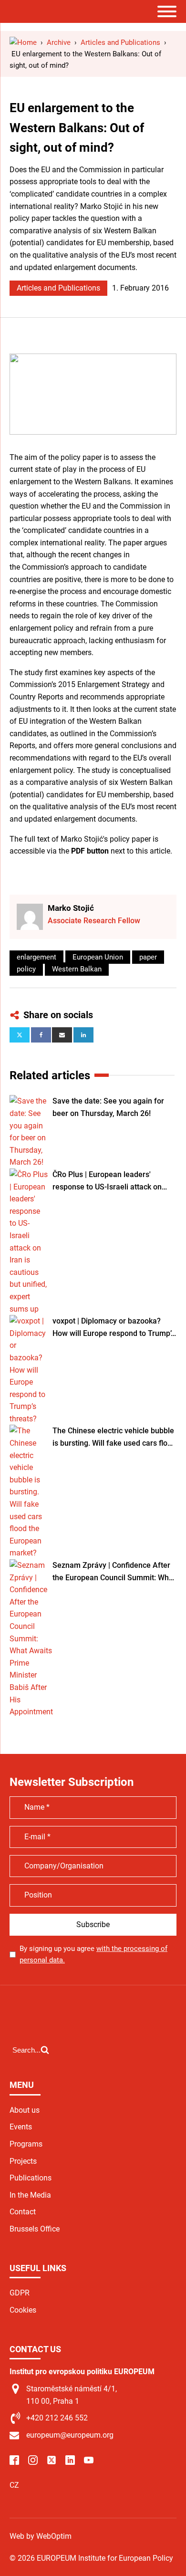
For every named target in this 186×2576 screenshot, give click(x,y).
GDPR (20, 2293)
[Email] (62, 1035)
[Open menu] (167, 11)
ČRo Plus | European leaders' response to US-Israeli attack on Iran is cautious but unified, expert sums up (111, 1181)
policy (26, 969)
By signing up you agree (93, 1954)
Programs (26, 2144)
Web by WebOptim (41, 2536)
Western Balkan (77, 969)
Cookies (23, 2310)
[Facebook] (41, 1035)
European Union (98, 957)
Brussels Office (35, 2229)
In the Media (30, 2195)
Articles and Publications (58, 288)
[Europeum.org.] (23, 42)
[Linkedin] (83, 1035)
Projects (23, 2161)
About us (25, 2110)
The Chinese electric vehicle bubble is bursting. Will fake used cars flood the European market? (114, 1438)
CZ (14, 2485)
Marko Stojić (71, 908)
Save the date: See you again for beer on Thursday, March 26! (108, 1107)
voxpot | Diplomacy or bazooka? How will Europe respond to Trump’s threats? (114, 1328)
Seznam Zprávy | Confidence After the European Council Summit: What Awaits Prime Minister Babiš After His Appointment (114, 1572)
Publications (31, 2178)
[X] (20, 1035)
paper (148, 957)
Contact (23, 2212)
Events (21, 2127)
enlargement (36, 957)
